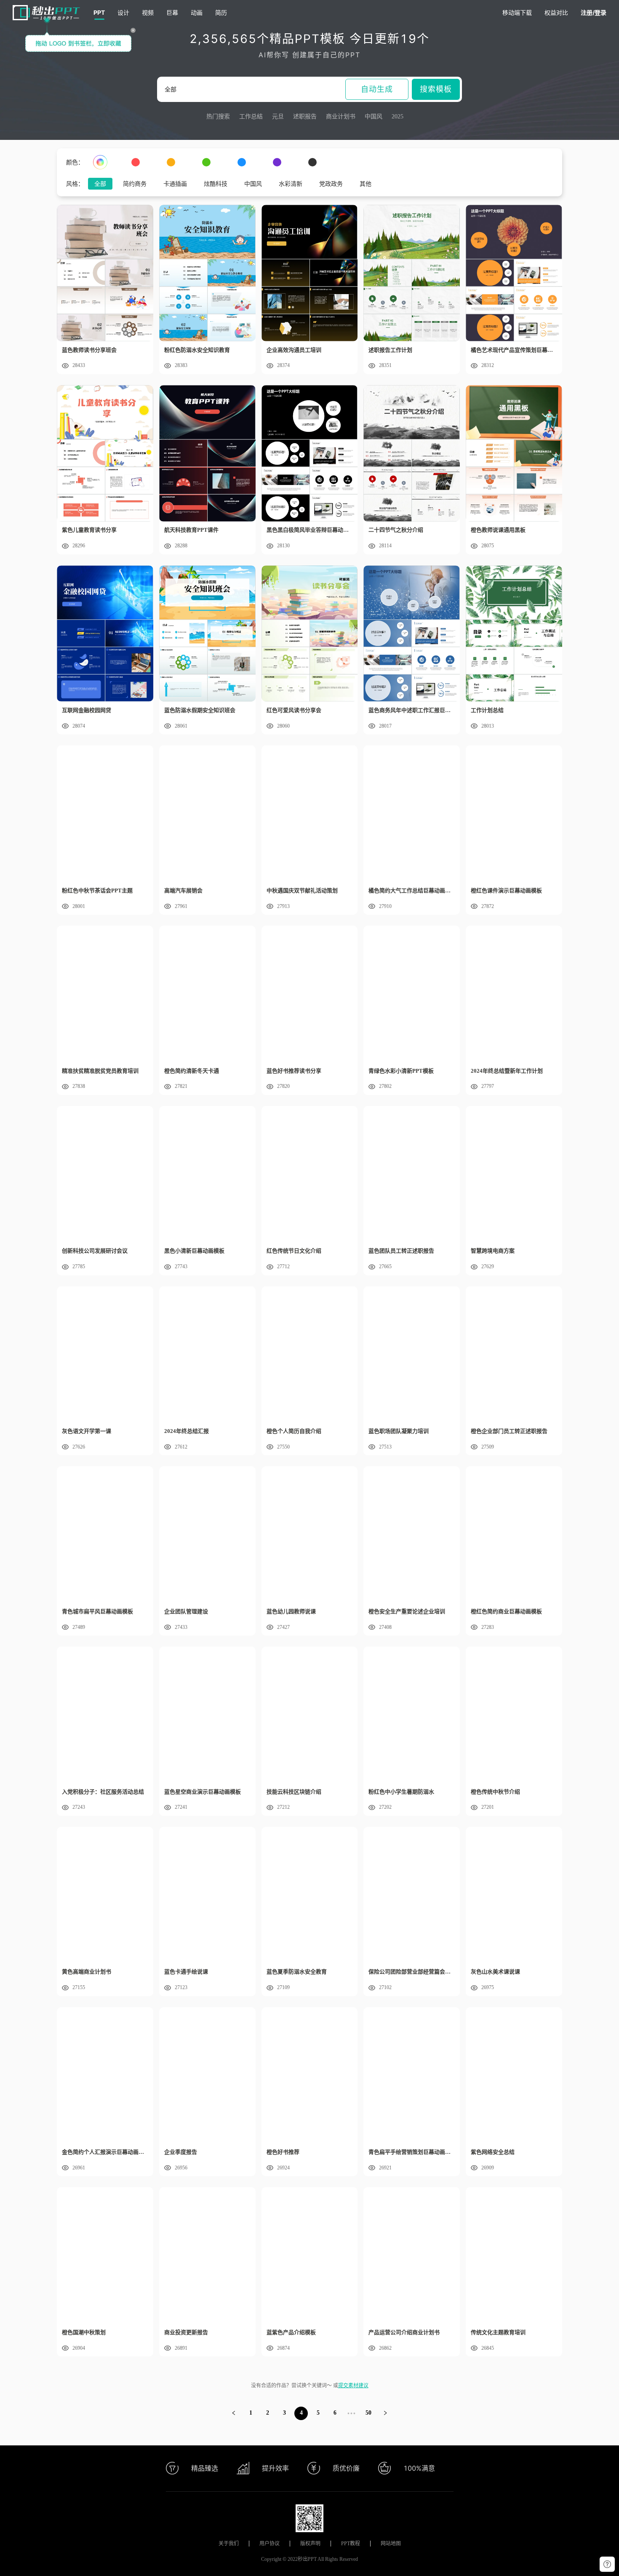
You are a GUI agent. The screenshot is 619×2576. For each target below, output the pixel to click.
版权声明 (310, 2544)
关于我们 (229, 2544)
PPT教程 (351, 2544)
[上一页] (234, 2413)
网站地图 (391, 2544)
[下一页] (385, 2413)
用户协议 (269, 2544)
